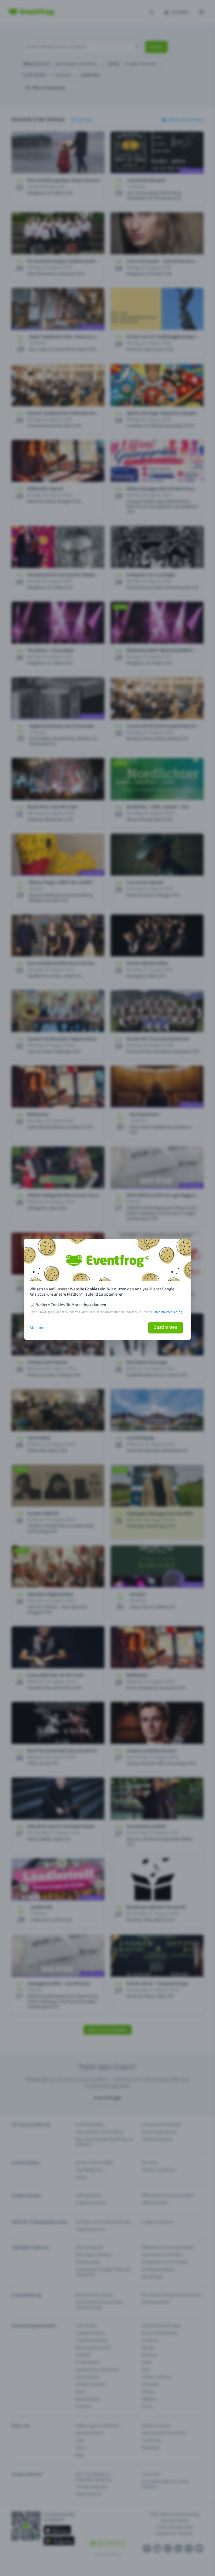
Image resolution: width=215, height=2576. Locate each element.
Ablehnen (38, 1328)
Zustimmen (166, 1327)
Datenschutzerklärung (167, 1312)
